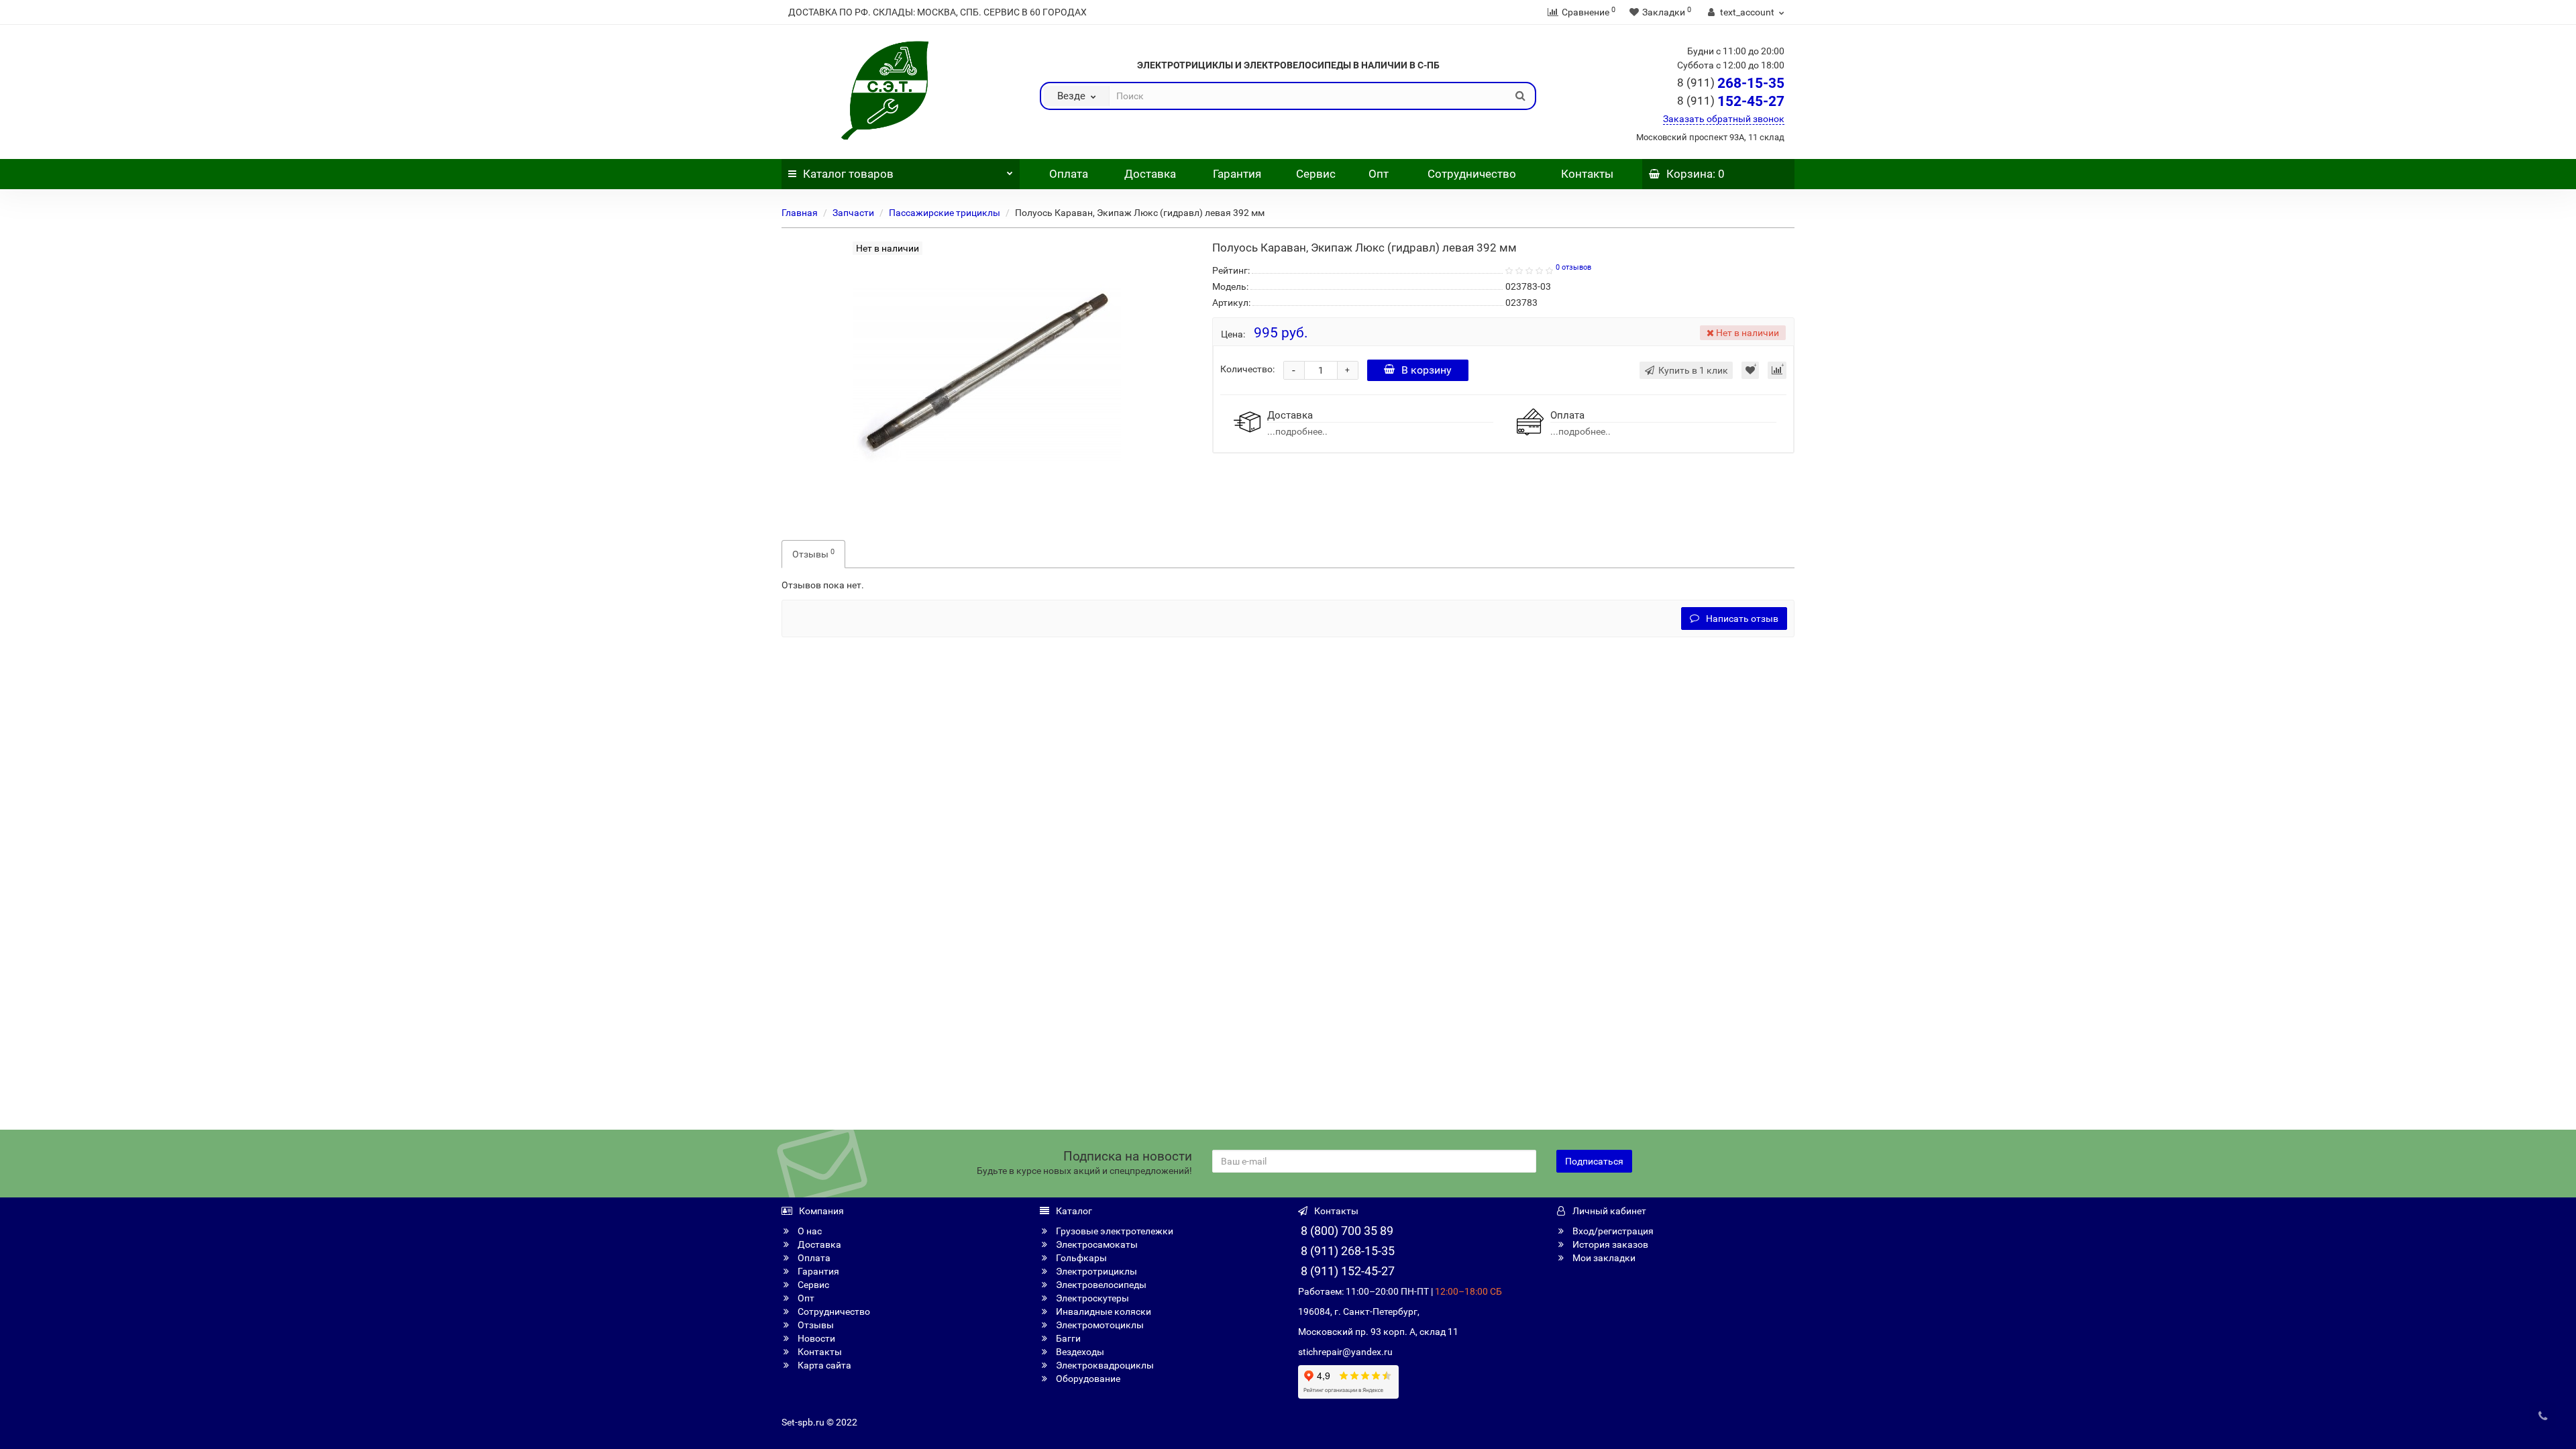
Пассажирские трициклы (945, 213)
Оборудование (1087, 1379)
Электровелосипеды (1100, 1285)
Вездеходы (1079, 1352)
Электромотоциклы (1099, 1325)
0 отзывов (1573, 267)
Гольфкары (1080, 1258)
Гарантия (1237, 174)
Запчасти (853, 213)
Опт (1377, 174)
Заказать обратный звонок (1724, 119)
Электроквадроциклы (1104, 1365)
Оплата (1067, 174)
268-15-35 (1731, 83)
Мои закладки (1603, 1258)
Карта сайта (823, 1365)
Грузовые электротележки (1114, 1231)
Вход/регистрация (1612, 1231)
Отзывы (813, 553)
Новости (815, 1338)
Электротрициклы (1095, 1271)
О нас (809, 1231)
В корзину (1427, 370)
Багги (1067, 1338)
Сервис (1316, 174)
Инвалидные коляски (1103, 1311)
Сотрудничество (1472, 174)
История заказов (1609, 1244)
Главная (800, 213)
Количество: (1247, 369)
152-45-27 (1731, 101)
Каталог (848, 174)
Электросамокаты (1096, 1244)
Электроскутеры (1091, 1298)
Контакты (1587, 174)
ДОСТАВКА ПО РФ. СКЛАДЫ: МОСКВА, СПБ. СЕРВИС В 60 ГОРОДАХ (937, 12)
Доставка (1150, 174)
